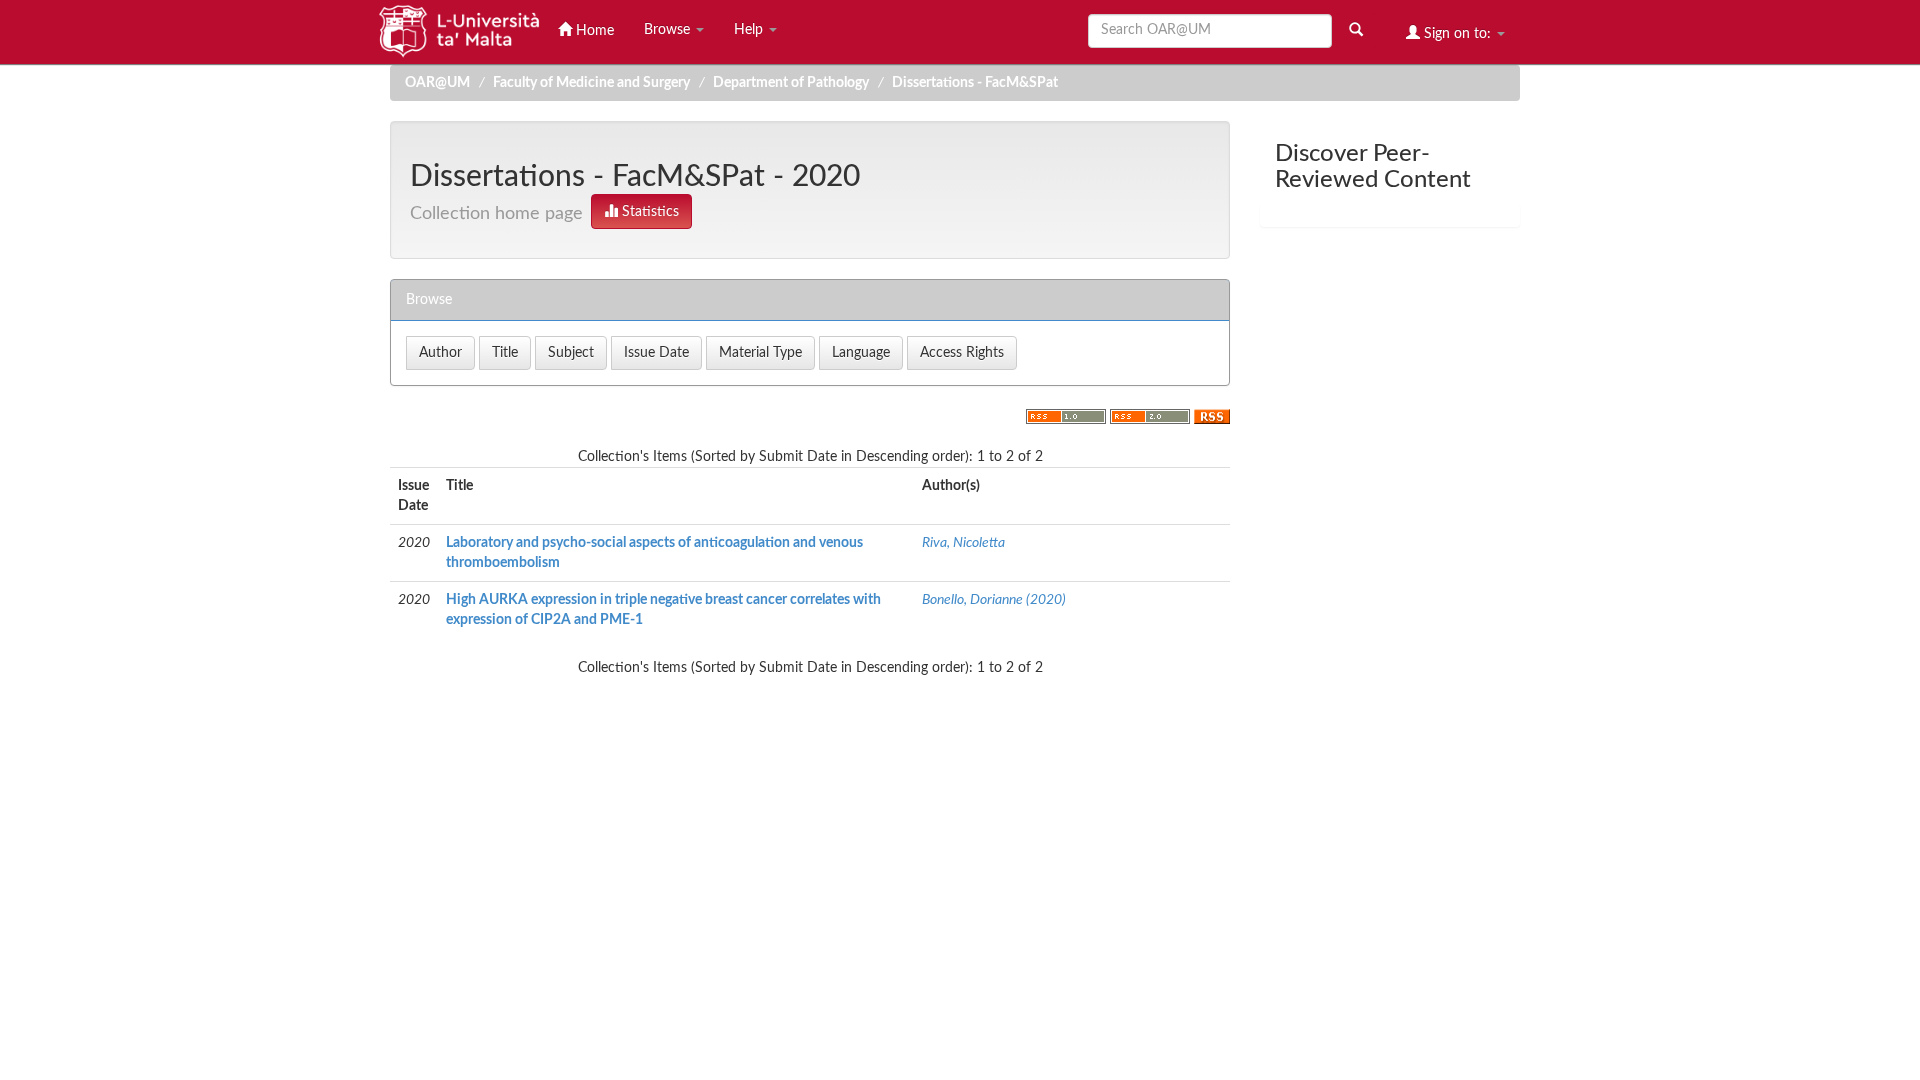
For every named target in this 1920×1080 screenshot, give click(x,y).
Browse (669, 30)
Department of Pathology (791, 83)
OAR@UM (437, 83)
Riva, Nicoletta (963, 543)
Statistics (648, 212)
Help (750, 30)
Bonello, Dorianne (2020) (994, 600)
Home (593, 31)
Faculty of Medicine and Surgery (591, 83)
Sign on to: (1457, 34)
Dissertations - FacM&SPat (975, 83)
